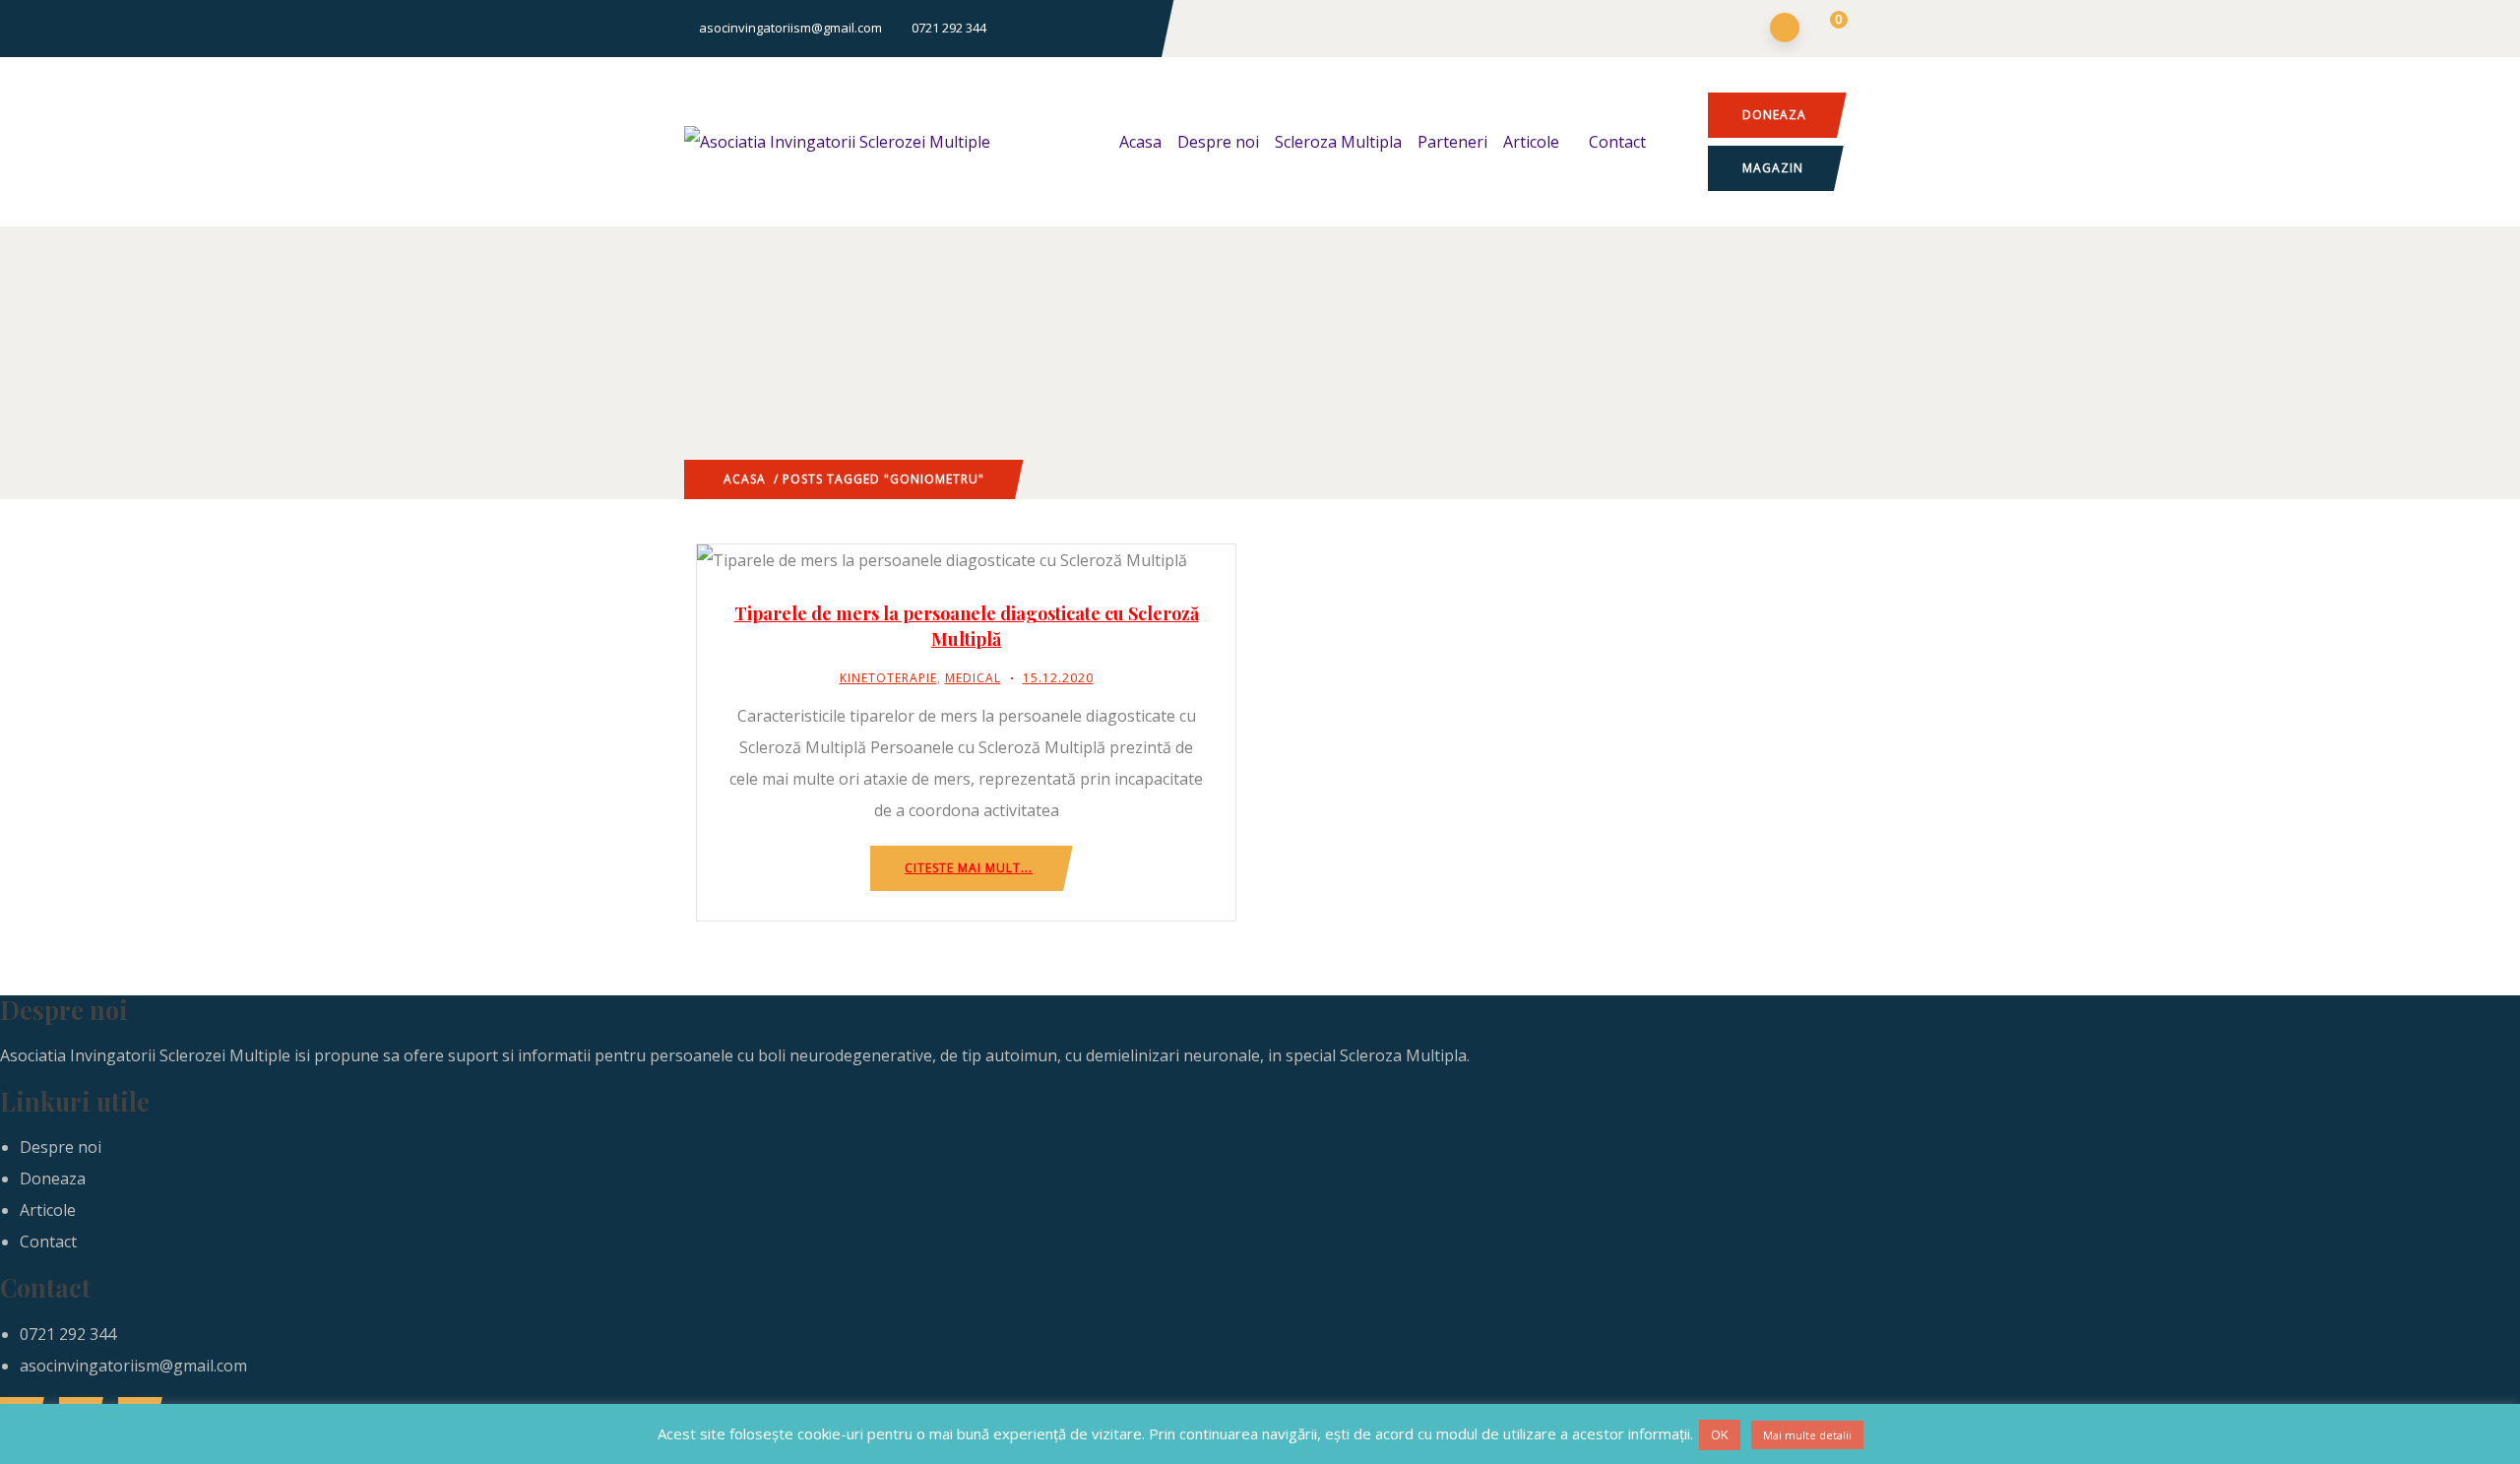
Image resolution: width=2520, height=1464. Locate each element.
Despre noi (1218, 142)
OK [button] (1720, 1434)
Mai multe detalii (1807, 1435)
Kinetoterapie (888, 678)
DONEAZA (1774, 115)
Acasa (1140, 142)
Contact (1617, 142)
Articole (1531, 142)
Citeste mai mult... (969, 868)
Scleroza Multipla (1338, 142)
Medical (973, 678)
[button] (1827, 30)
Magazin (1773, 168)
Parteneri (1452, 142)
